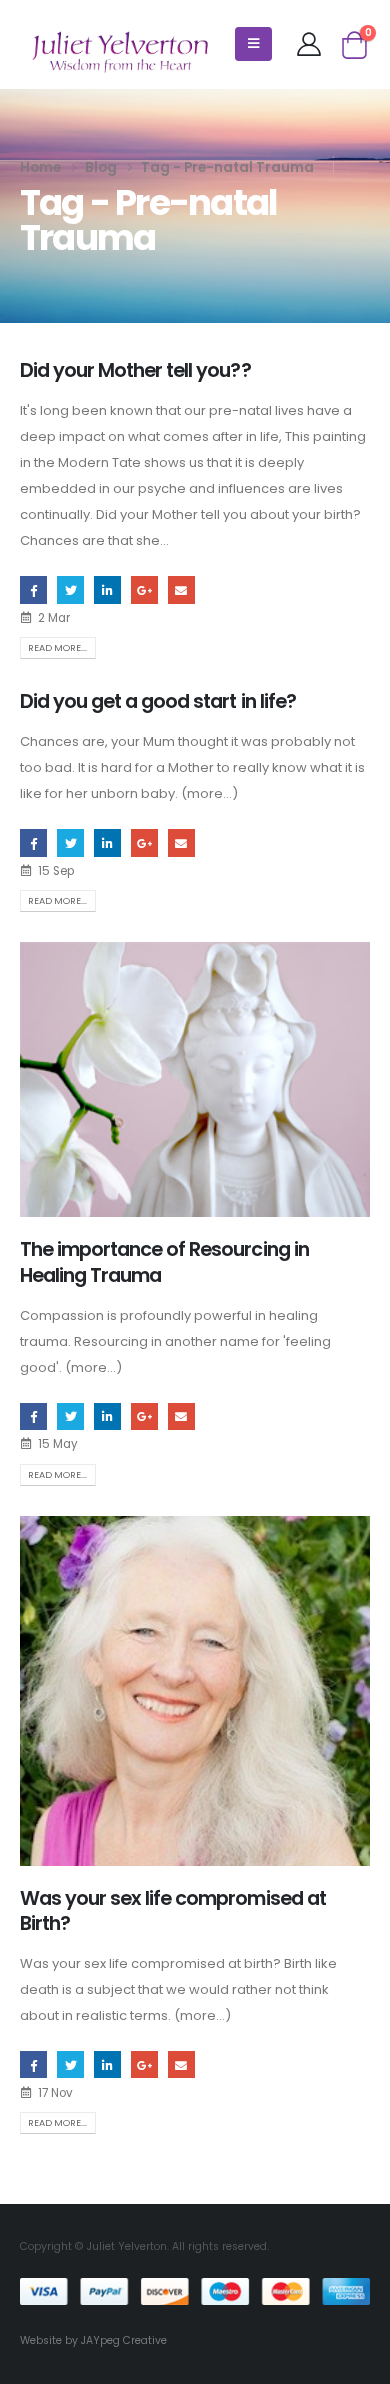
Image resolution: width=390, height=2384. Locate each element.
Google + (144, 589)
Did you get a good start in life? (158, 701)
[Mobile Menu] (253, 44)
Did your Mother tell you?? (135, 370)
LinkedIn (107, 589)
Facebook (33, 589)
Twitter (70, 589)
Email (181, 589)
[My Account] (309, 44)
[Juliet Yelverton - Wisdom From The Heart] (120, 52)
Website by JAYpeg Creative (93, 2340)
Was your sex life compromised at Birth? (173, 1911)
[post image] (195, 1079)
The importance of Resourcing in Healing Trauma (164, 1262)
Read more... (57, 647)
